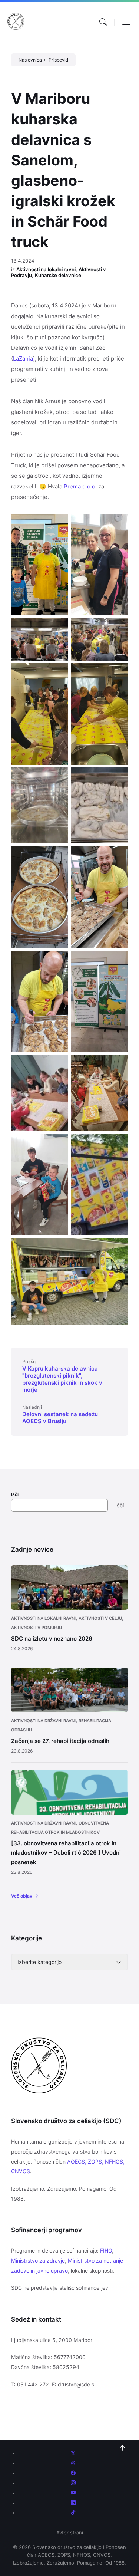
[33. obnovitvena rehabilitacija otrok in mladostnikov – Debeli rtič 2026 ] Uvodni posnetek (66, 1853)
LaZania (23, 358)
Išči (15, 1494)
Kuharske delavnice (58, 275)
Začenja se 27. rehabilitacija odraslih (60, 1741)
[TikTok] (73, 2513)
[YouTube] (73, 2493)
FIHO (106, 2251)
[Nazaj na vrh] (122, 2448)
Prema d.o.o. (80, 486)
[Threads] (73, 2463)
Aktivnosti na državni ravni (43, 1721)
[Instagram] (73, 2483)
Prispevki (58, 60)
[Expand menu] (126, 22)
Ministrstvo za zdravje (38, 2261)
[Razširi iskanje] (103, 22)
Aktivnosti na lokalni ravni (46, 269)
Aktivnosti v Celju (100, 1618)
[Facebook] (73, 2473)
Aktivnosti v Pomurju (37, 1628)
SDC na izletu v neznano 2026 (52, 1639)
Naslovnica (30, 60)
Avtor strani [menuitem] (70, 2533)
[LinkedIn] (73, 2503)
